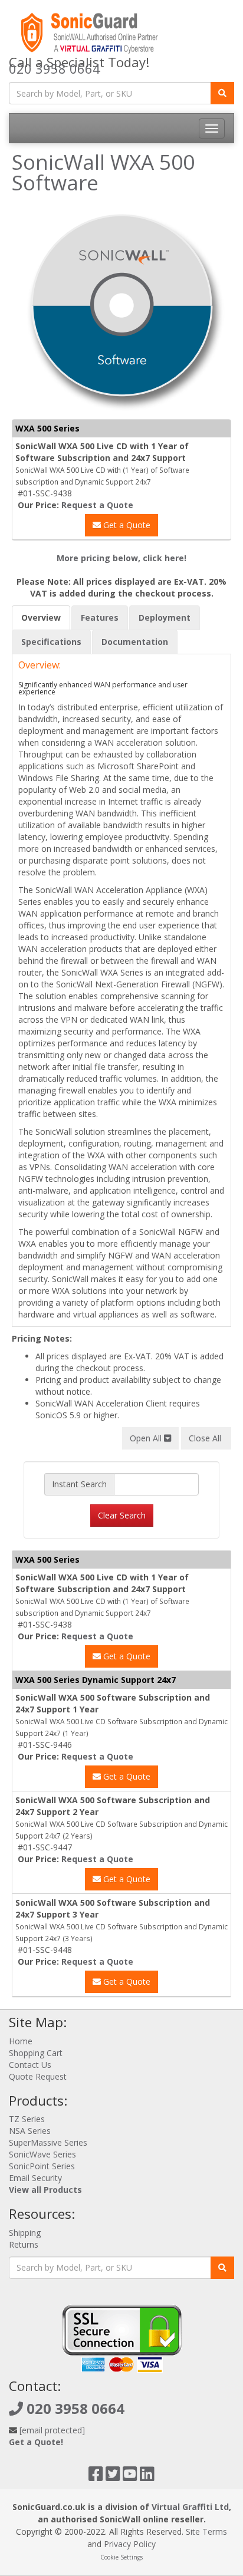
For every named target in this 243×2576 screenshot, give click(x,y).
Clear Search (122, 1515)
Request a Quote (97, 505)
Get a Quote (126, 525)
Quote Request (38, 2076)
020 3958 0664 (55, 68)
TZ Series (27, 2119)
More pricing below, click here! (121, 558)
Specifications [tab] (51, 642)
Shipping (25, 2233)
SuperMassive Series (48, 2142)
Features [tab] (100, 617)
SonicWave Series (42, 2154)
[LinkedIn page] (147, 2477)
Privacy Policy (130, 2544)
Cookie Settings (121, 2557)
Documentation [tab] (135, 642)
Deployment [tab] (165, 617)
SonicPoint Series (42, 2166)
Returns (24, 2244)
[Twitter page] (113, 2477)
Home (21, 2041)
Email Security (35, 2178)
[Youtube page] (130, 2477)
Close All (206, 1438)
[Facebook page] (96, 2477)
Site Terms (206, 2531)
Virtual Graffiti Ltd (190, 2507)
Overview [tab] (41, 617)
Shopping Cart (36, 2053)
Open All (147, 1438)
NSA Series (30, 2131)
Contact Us (30, 2065)
